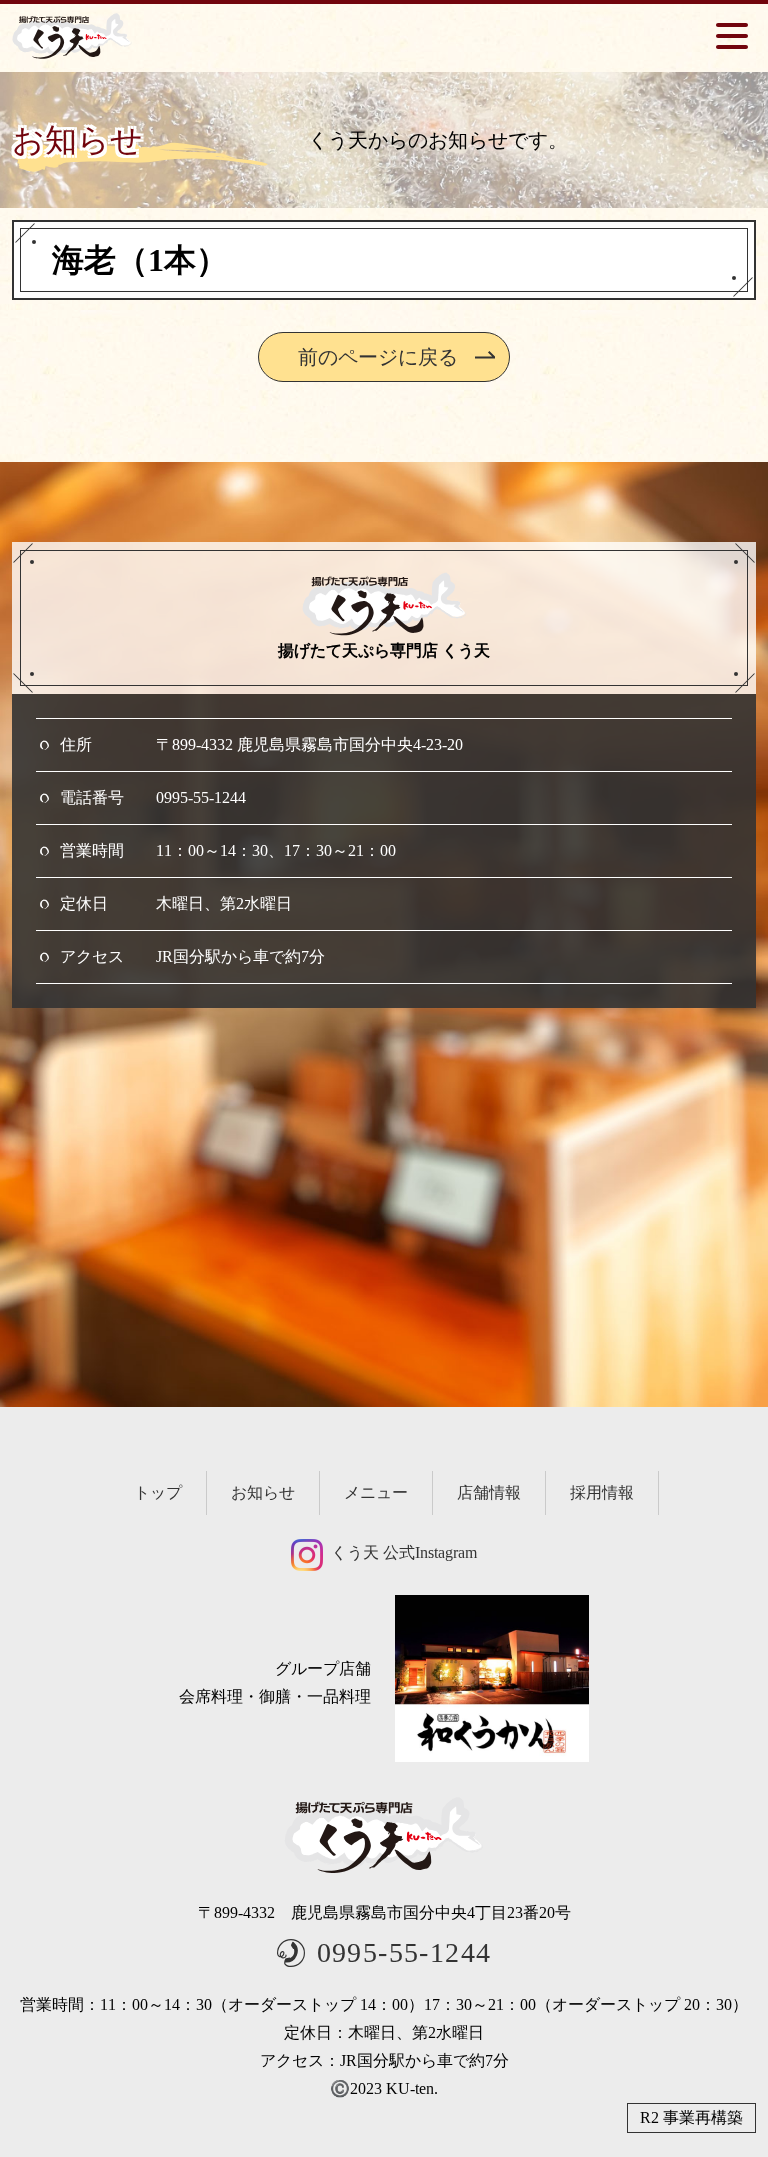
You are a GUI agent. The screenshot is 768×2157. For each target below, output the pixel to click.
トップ (158, 1492)
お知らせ (263, 1492)
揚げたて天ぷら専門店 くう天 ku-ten (72, 36)
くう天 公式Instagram (404, 1552)
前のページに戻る (378, 357)
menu (732, 36)
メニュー (376, 1492)
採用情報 (602, 1492)
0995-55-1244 (201, 797)
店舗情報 (489, 1492)
